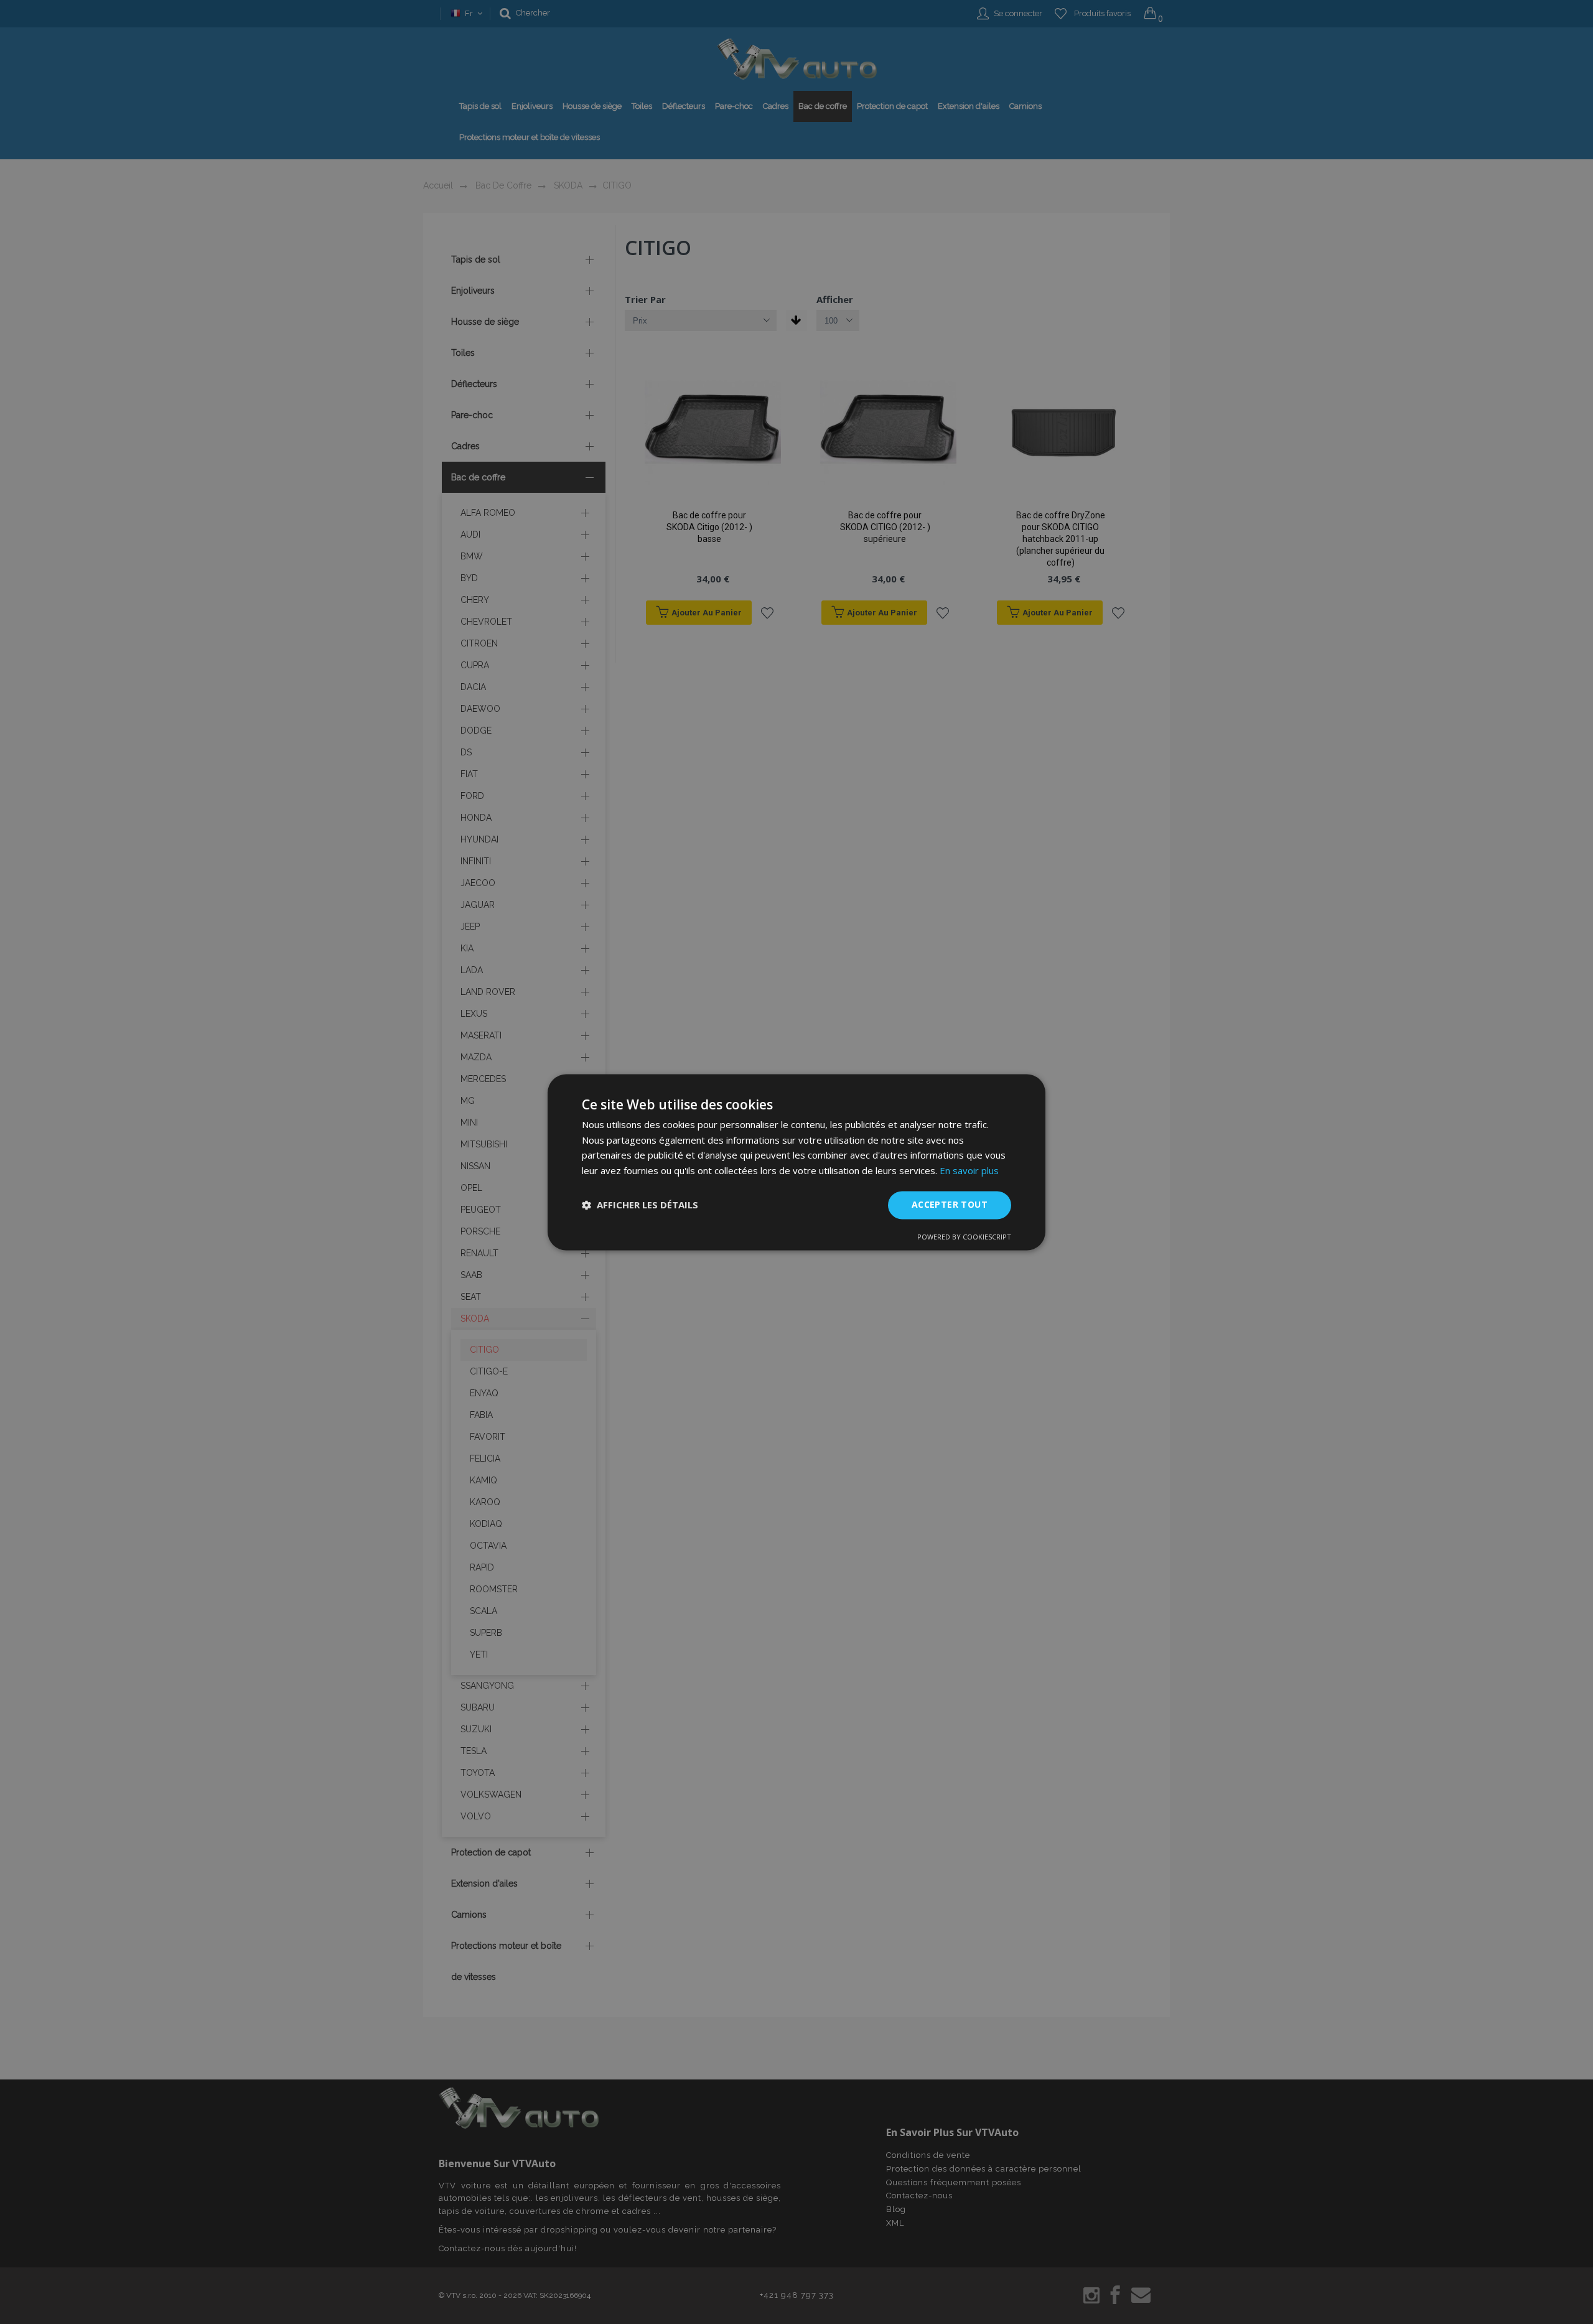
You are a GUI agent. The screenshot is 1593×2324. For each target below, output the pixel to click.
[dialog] (796, 1162)
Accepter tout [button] (950, 1204)
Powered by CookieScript (964, 1237)
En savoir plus (969, 1171)
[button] (640, 1205)
